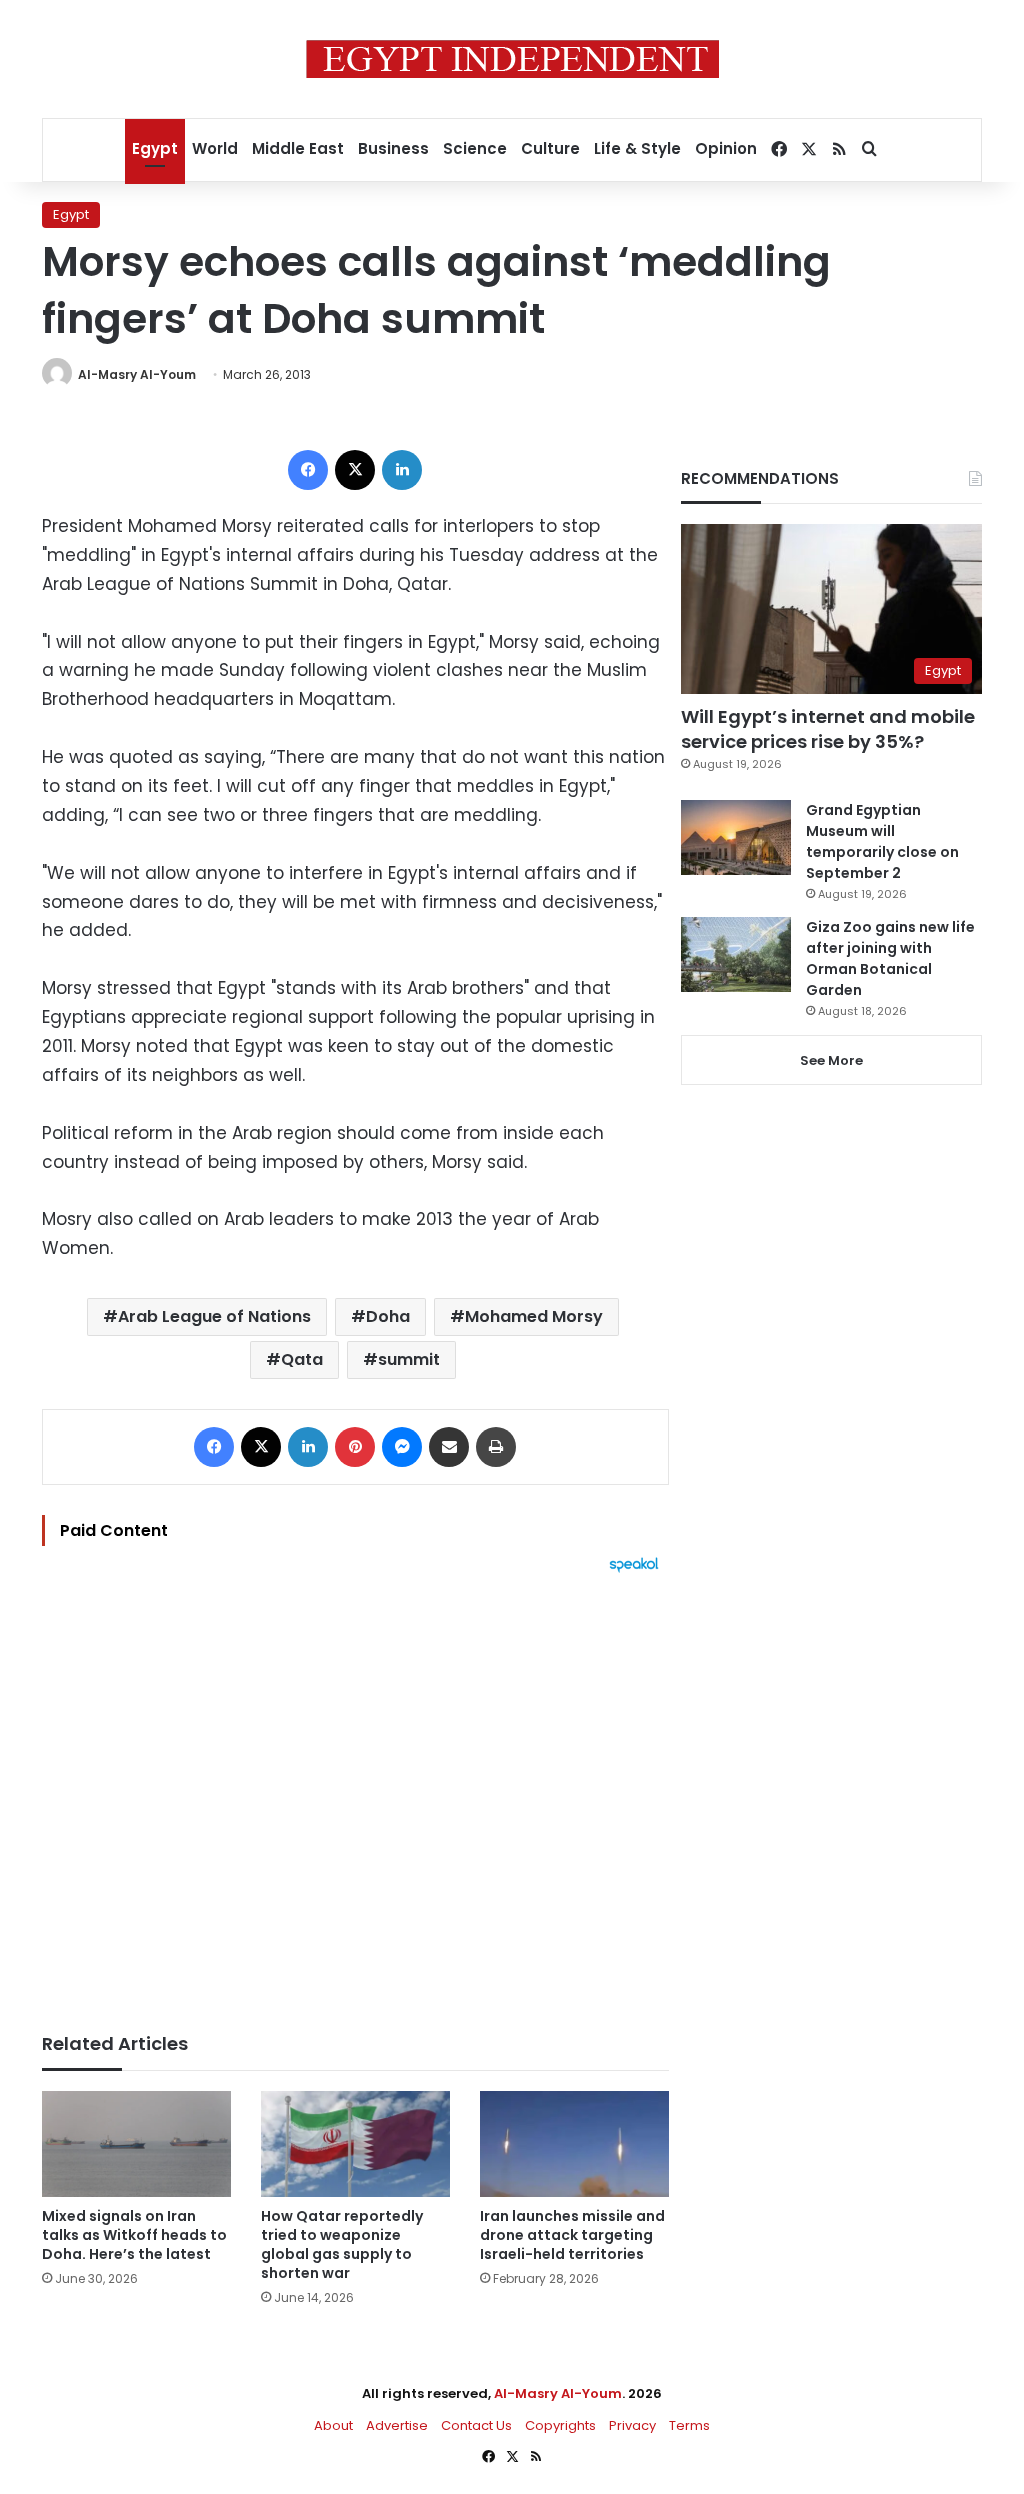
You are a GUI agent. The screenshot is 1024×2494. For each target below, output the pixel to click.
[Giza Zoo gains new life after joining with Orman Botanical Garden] (736, 954)
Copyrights (560, 2425)
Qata (302, 1359)
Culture (550, 148)
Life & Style (637, 148)
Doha (388, 1316)
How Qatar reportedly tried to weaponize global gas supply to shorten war (342, 2244)
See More (831, 1060)
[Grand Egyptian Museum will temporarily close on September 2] (736, 837)
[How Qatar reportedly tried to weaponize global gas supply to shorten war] (355, 2144)
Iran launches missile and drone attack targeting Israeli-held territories (572, 2235)
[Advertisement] (355, 1793)
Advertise (397, 2425)
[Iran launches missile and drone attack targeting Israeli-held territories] (574, 2144)
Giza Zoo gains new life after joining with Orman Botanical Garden (890, 958)
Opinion (726, 148)
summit (409, 1359)
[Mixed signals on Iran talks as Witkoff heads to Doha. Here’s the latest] (136, 2144)
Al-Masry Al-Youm (137, 374)
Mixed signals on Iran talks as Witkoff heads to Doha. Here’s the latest (134, 2235)
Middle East (298, 148)
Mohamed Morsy (534, 1316)
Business (393, 148)
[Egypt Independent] (512, 59)
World (215, 148)
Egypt (155, 148)
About (333, 2425)
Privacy (632, 2425)
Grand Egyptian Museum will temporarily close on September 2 (882, 841)
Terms (689, 2425)
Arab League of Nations (214, 1316)
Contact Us (476, 2425)
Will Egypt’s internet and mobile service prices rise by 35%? (828, 729)
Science (475, 148)
